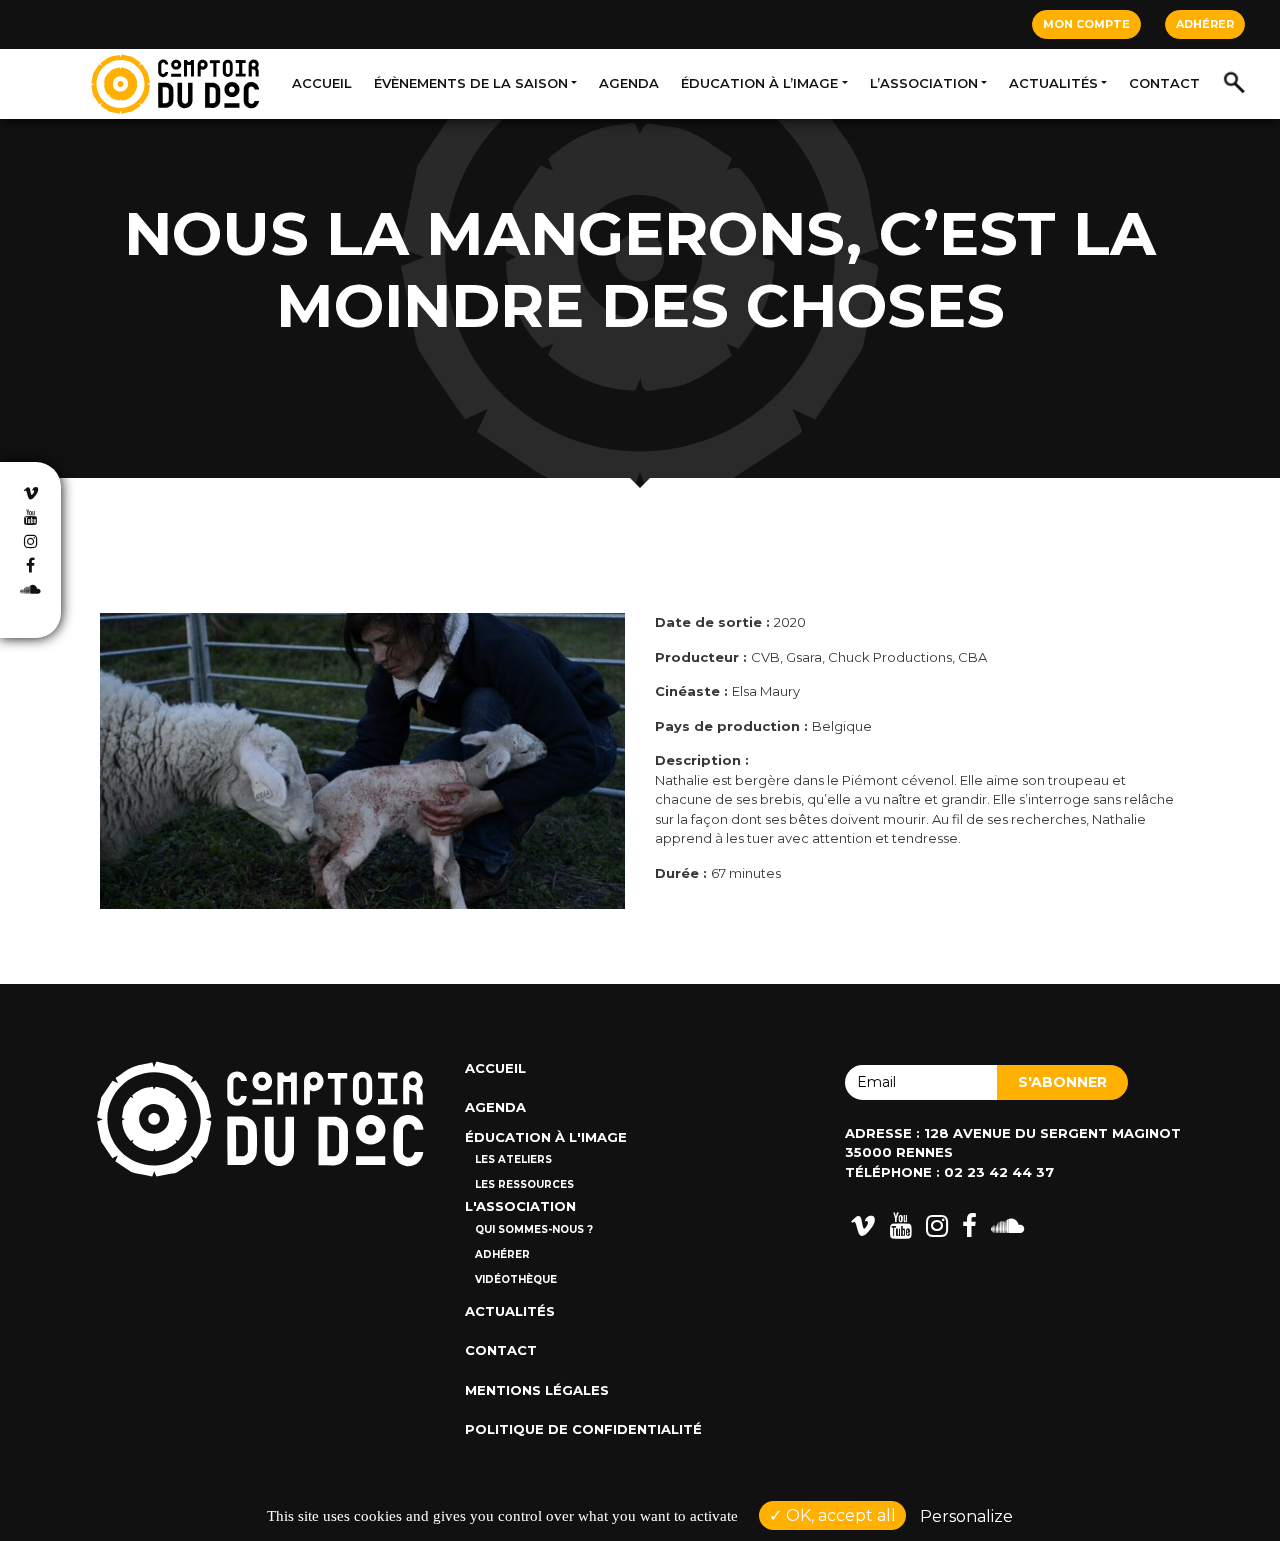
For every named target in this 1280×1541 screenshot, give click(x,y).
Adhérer (1205, 24)
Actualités (1053, 83)
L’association (924, 83)
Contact (1164, 83)
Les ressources (524, 1184)
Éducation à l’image (759, 83)
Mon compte (1086, 24)
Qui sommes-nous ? (534, 1229)
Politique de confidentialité (583, 1429)
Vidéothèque (516, 1279)
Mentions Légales (537, 1390)
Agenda (629, 83)
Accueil (322, 83)
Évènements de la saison (471, 83)
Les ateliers (513, 1159)
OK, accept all (839, 1515)
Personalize (966, 1516)
